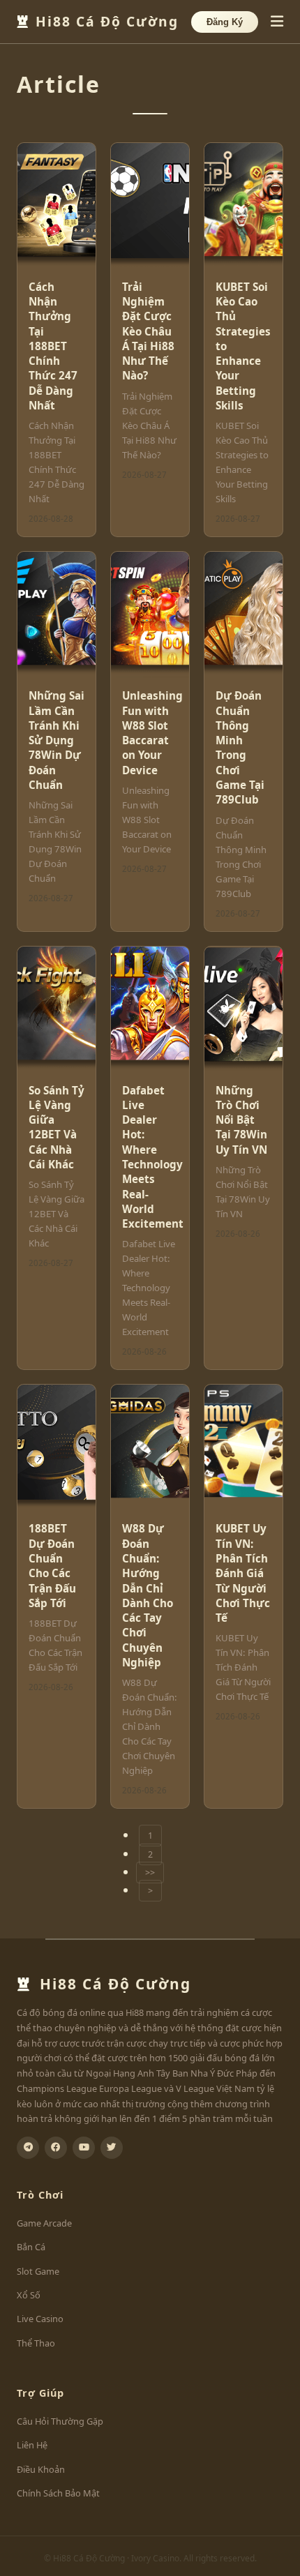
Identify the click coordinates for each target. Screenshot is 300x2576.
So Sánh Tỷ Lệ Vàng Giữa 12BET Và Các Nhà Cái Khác (57, 1127)
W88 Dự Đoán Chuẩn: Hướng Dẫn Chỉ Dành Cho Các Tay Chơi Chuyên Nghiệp (148, 1595)
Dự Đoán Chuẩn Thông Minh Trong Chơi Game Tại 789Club (240, 747)
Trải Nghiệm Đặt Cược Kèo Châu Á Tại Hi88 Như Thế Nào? (148, 331)
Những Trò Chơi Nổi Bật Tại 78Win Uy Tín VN (241, 1120)
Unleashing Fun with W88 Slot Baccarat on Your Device (152, 732)
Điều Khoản (41, 2469)
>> (150, 1873)
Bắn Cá (31, 2247)
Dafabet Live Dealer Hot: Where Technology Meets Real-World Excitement (153, 1157)
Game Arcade (44, 2223)
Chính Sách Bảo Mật (58, 2493)
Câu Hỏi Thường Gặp (60, 2421)
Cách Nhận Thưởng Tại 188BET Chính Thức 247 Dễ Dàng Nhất (53, 346)
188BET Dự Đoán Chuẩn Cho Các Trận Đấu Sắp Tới (52, 1565)
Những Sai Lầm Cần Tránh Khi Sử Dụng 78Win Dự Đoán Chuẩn (57, 740)
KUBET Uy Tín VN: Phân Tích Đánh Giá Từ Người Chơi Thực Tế (243, 1573)
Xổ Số (29, 2295)
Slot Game (38, 2271)
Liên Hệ (32, 2445)
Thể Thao (36, 2343)
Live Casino (40, 2319)
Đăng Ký (225, 22)
